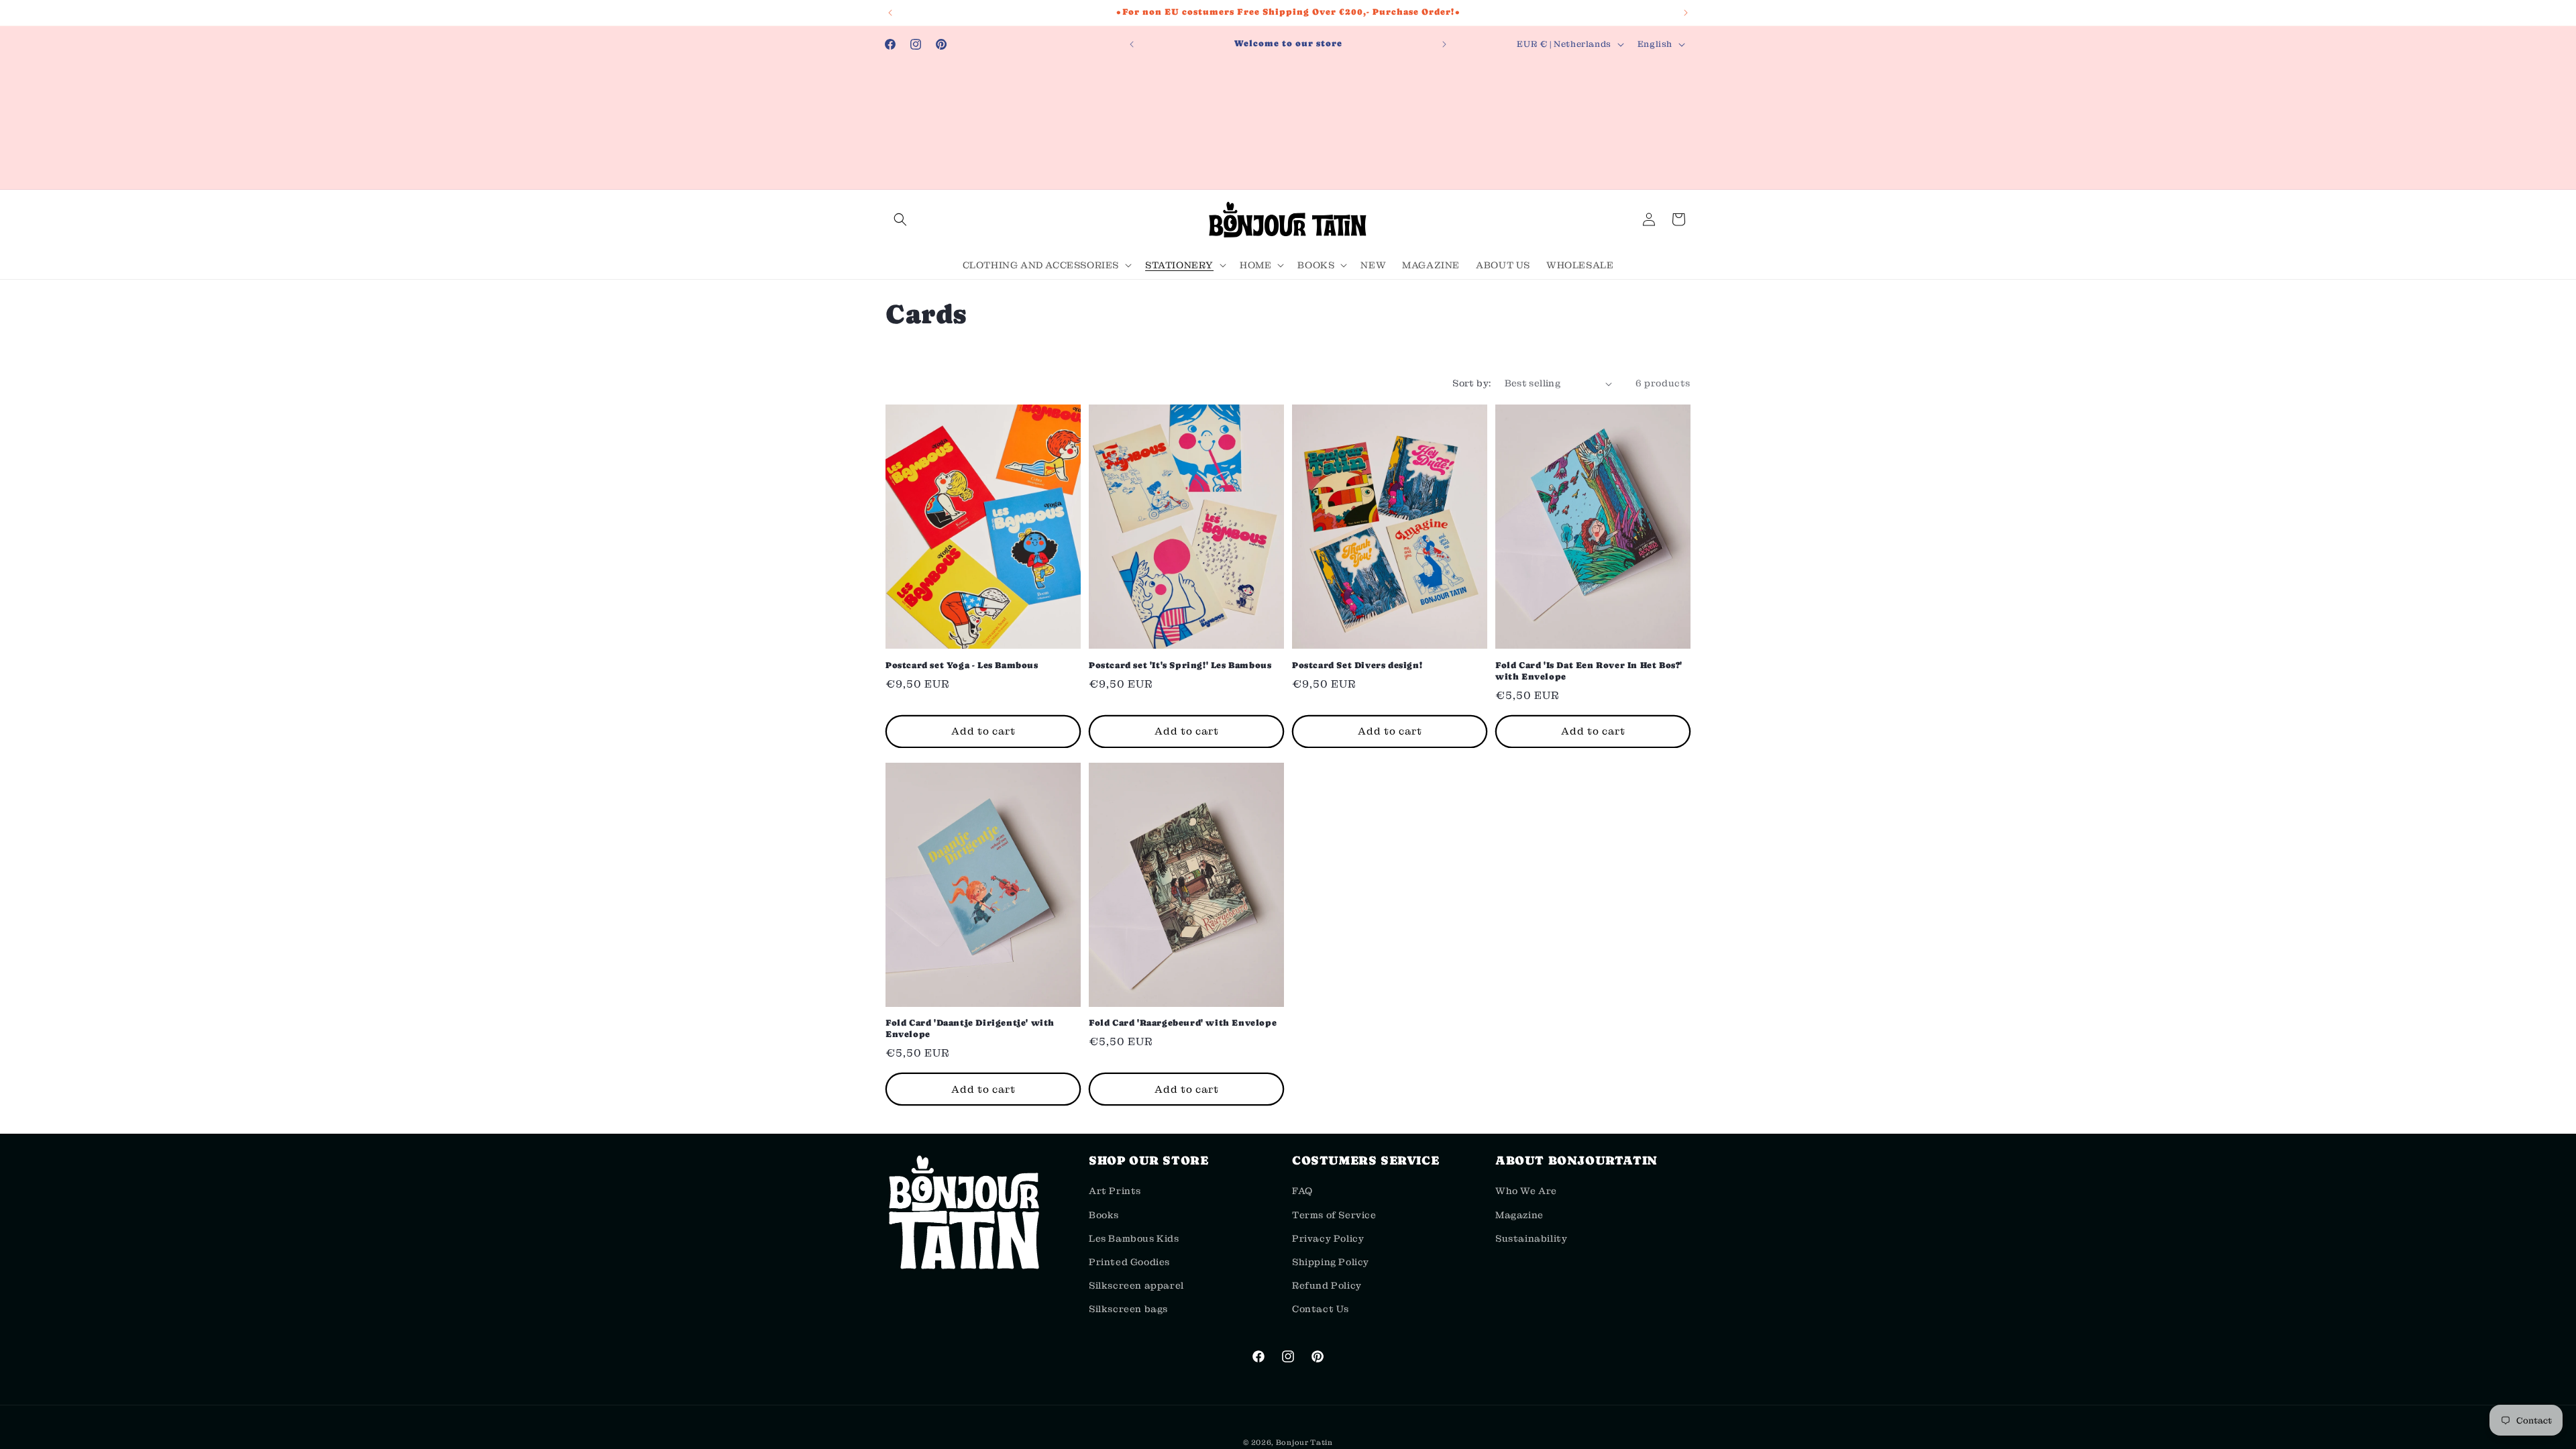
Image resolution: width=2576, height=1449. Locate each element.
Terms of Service (1334, 1215)
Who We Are (1526, 1191)
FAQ (1302, 1191)
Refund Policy (1327, 1285)
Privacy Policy (1328, 1238)
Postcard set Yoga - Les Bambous (962, 665)
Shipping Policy (1331, 1262)
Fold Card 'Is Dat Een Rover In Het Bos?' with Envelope (1589, 671)
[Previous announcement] (890, 13)
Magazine (1519, 1215)
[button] (900, 219)
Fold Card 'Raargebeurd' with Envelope (1183, 1023)
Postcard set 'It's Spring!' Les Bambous (1180, 665)
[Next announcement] (1686, 13)
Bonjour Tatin (1304, 1442)
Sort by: (1471, 383)
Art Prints (1115, 1191)
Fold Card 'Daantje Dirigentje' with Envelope (970, 1028)
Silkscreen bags (1128, 1309)
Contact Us (1321, 1309)
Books (1104, 1215)
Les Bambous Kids (1134, 1238)
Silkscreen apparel (1136, 1285)
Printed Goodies (1129, 1262)
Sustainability (1531, 1238)
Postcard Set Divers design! (1357, 665)
